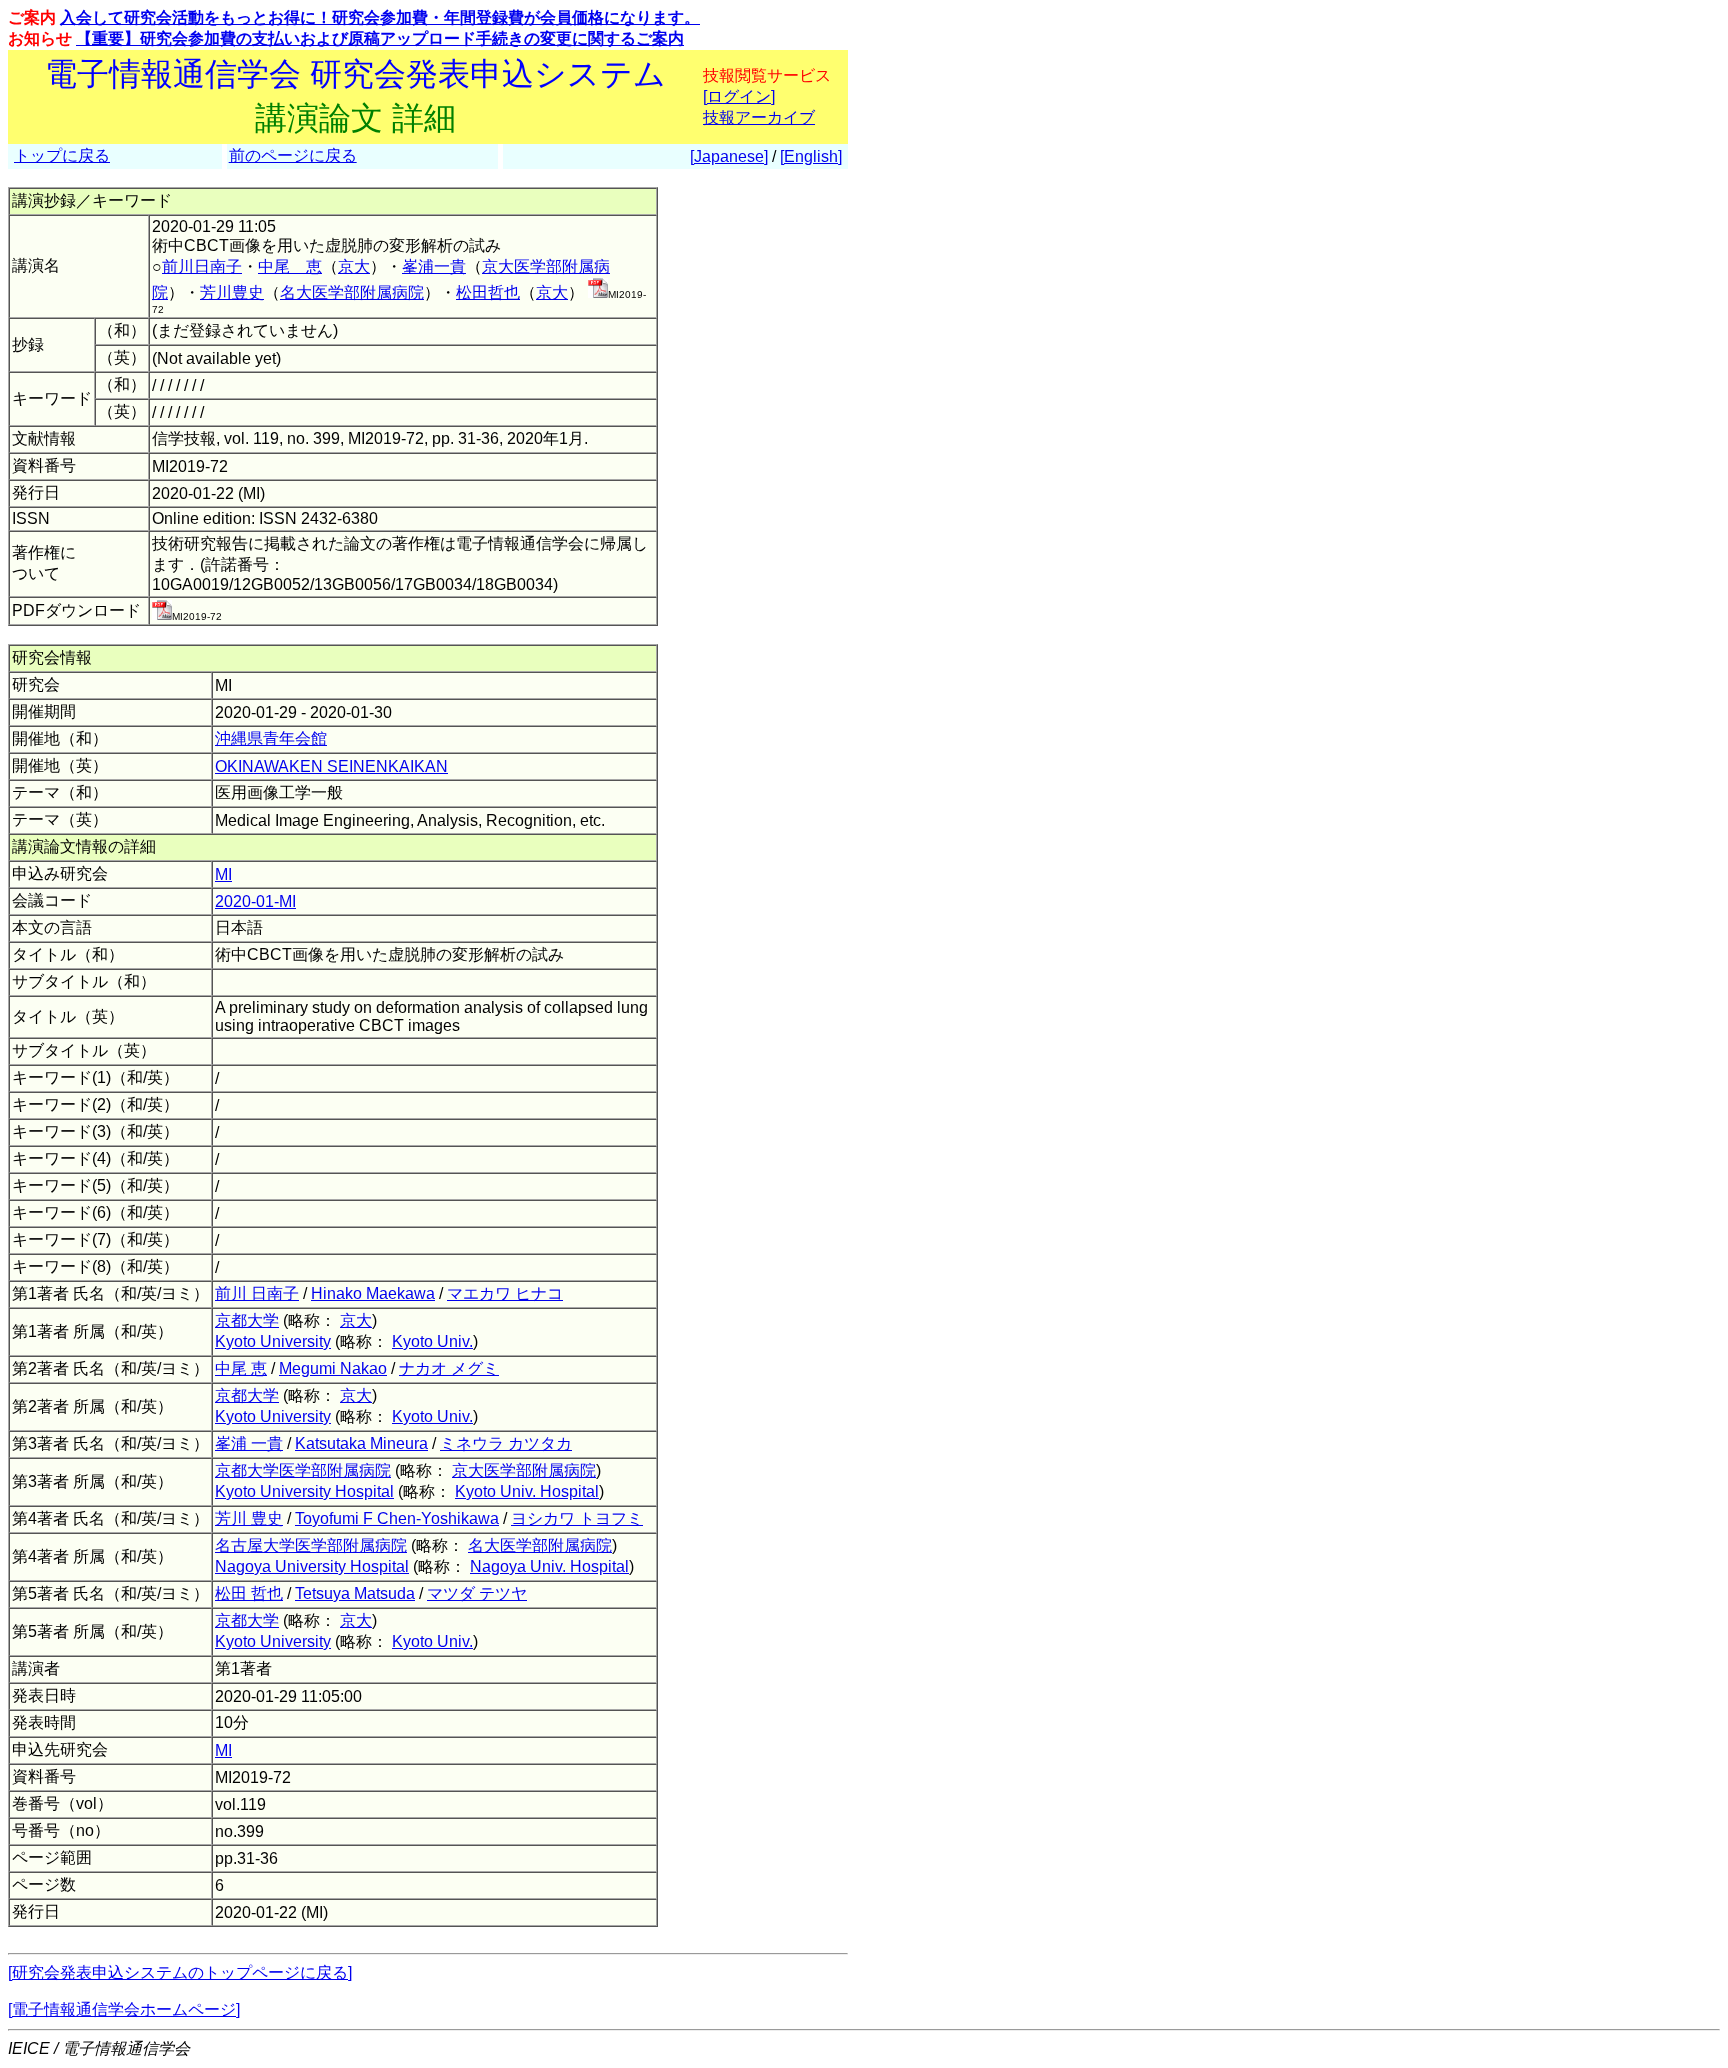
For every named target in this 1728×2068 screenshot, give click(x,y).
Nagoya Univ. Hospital (549, 1566)
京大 (354, 266)
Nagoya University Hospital (312, 1566)
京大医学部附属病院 (524, 1470)
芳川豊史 (232, 292)
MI (223, 874)
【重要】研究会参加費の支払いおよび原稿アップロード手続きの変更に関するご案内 (380, 38)
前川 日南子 (257, 1293)
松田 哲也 (249, 1593)
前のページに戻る (293, 155)
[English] (811, 156)
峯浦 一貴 (249, 1443)
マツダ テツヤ (477, 1593)
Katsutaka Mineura (361, 1443)
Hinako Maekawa (373, 1293)
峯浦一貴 (434, 266)
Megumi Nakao (333, 1368)
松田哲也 (488, 292)
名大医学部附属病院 (352, 292)
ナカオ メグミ (449, 1368)
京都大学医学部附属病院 (303, 1470)
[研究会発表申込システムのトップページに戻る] (180, 1972)
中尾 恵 (290, 266)
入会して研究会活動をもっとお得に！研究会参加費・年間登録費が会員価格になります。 (380, 17)
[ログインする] (598, 292)
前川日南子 (202, 266)
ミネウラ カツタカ (506, 1443)
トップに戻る (62, 155)
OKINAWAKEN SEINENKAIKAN (331, 766)
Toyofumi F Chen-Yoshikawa (397, 1518)
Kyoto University (273, 1341)
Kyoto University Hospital (304, 1491)
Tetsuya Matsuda (355, 1593)
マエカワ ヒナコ (505, 1293)
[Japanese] (729, 156)
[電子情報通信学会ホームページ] (124, 2009)
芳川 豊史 (249, 1518)
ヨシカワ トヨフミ (577, 1518)
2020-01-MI (255, 901)
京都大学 (247, 1320)
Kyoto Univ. (432, 1341)
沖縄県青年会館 (271, 738)
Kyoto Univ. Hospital (527, 1491)
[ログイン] (739, 96)
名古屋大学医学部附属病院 (311, 1545)
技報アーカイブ (759, 117)
